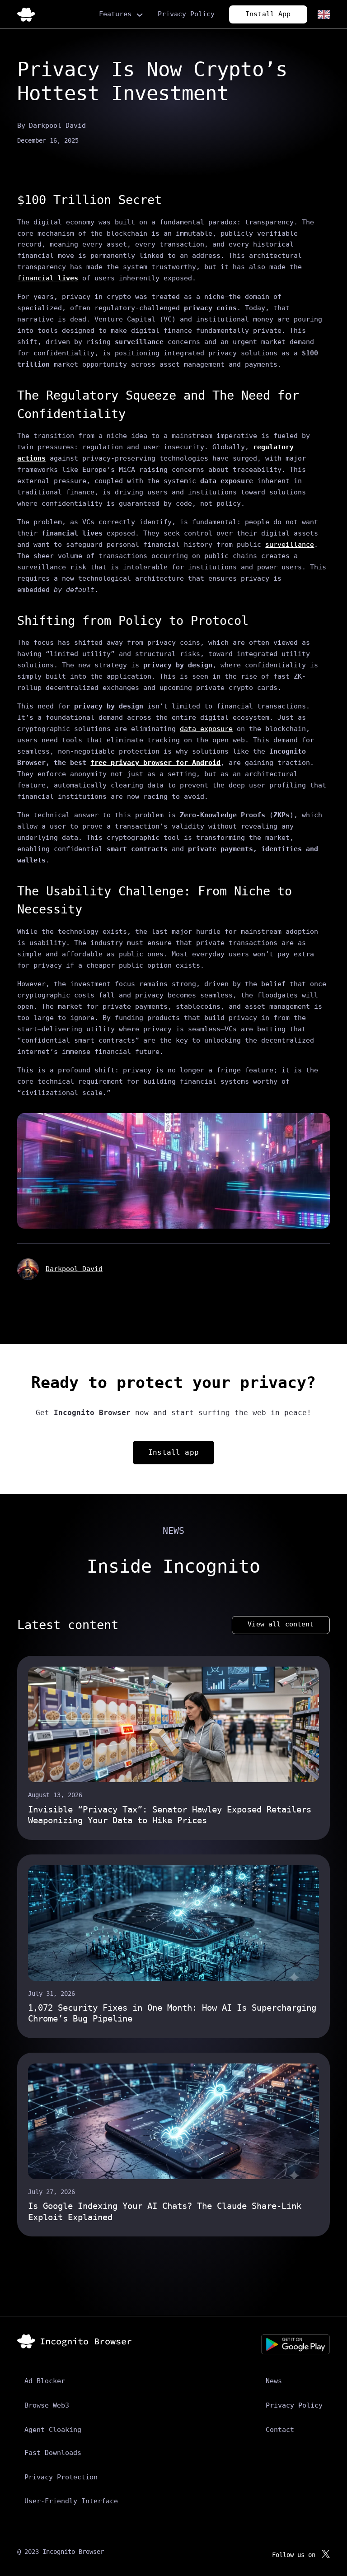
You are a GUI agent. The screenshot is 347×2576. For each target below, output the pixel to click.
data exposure (206, 729)
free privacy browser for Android (155, 762)
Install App (268, 14)
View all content (281, 1624)
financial (48, 278)
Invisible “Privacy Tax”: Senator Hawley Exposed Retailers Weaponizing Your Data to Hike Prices (170, 1815)
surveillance (290, 544)
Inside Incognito (173, 1566)
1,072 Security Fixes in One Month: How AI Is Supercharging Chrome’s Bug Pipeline (172, 2013)
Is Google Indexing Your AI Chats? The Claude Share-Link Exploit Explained (165, 2211)
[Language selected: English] (323, 14)
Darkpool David (74, 1269)
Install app (173, 1452)
